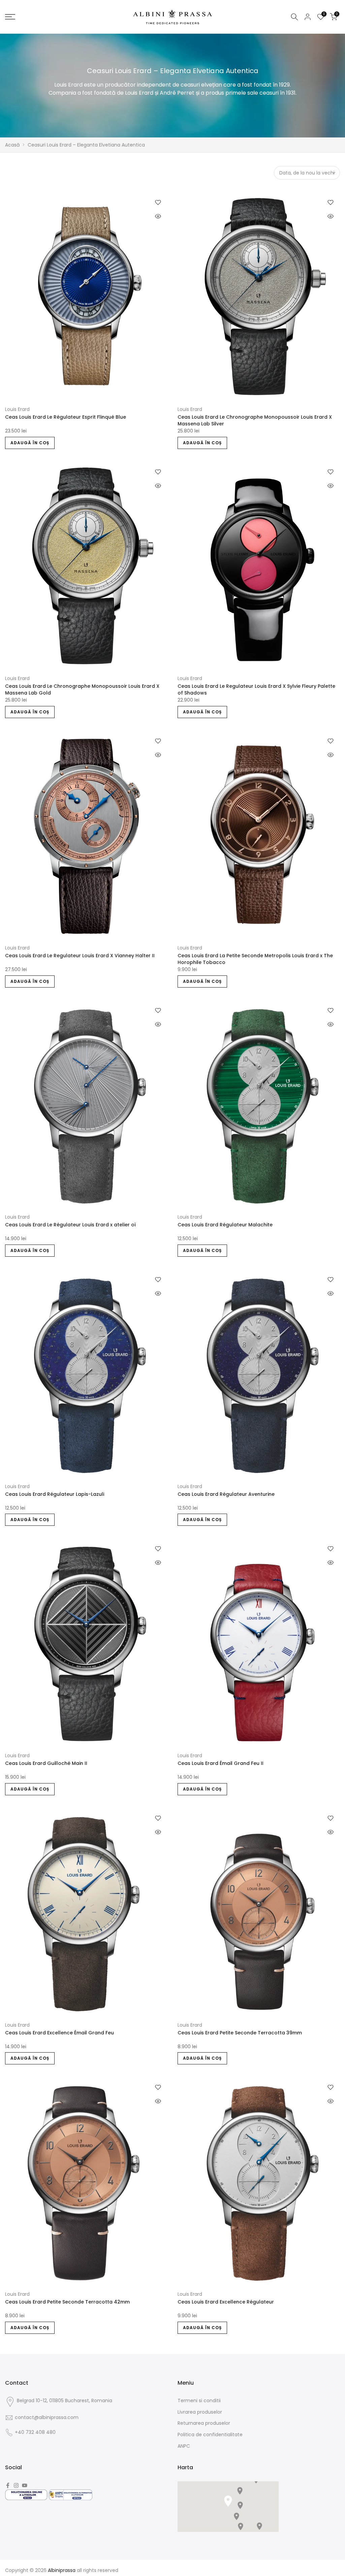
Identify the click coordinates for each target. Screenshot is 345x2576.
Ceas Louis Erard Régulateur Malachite (225, 1225)
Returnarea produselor (204, 2423)
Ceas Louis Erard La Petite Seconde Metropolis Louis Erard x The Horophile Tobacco (255, 959)
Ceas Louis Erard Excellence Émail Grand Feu (59, 2033)
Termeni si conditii (199, 2401)
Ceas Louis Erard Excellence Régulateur (226, 2302)
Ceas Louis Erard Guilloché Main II (46, 1763)
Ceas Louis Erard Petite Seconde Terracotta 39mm (240, 2033)
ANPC (184, 2446)
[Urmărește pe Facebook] (8, 2485)
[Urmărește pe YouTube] (25, 2485)
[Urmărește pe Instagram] (16, 2485)
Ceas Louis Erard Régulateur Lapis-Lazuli (55, 1494)
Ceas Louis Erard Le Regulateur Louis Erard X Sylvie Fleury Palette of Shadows (256, 689)
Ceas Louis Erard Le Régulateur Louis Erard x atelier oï (70, 1225)
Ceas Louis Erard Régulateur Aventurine (226, 1494)
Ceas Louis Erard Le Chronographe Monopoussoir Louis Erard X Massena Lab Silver (255, 420)
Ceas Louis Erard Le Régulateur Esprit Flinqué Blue (66, 417)
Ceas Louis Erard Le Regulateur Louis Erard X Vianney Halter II (80, 956)
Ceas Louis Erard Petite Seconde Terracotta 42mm (67, 2302)
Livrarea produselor (200, 2412)
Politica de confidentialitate (210, 2435)
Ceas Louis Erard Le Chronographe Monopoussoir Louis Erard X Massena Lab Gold (82, 689)
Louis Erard (17, 409)
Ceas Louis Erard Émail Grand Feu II (221, 1763)
